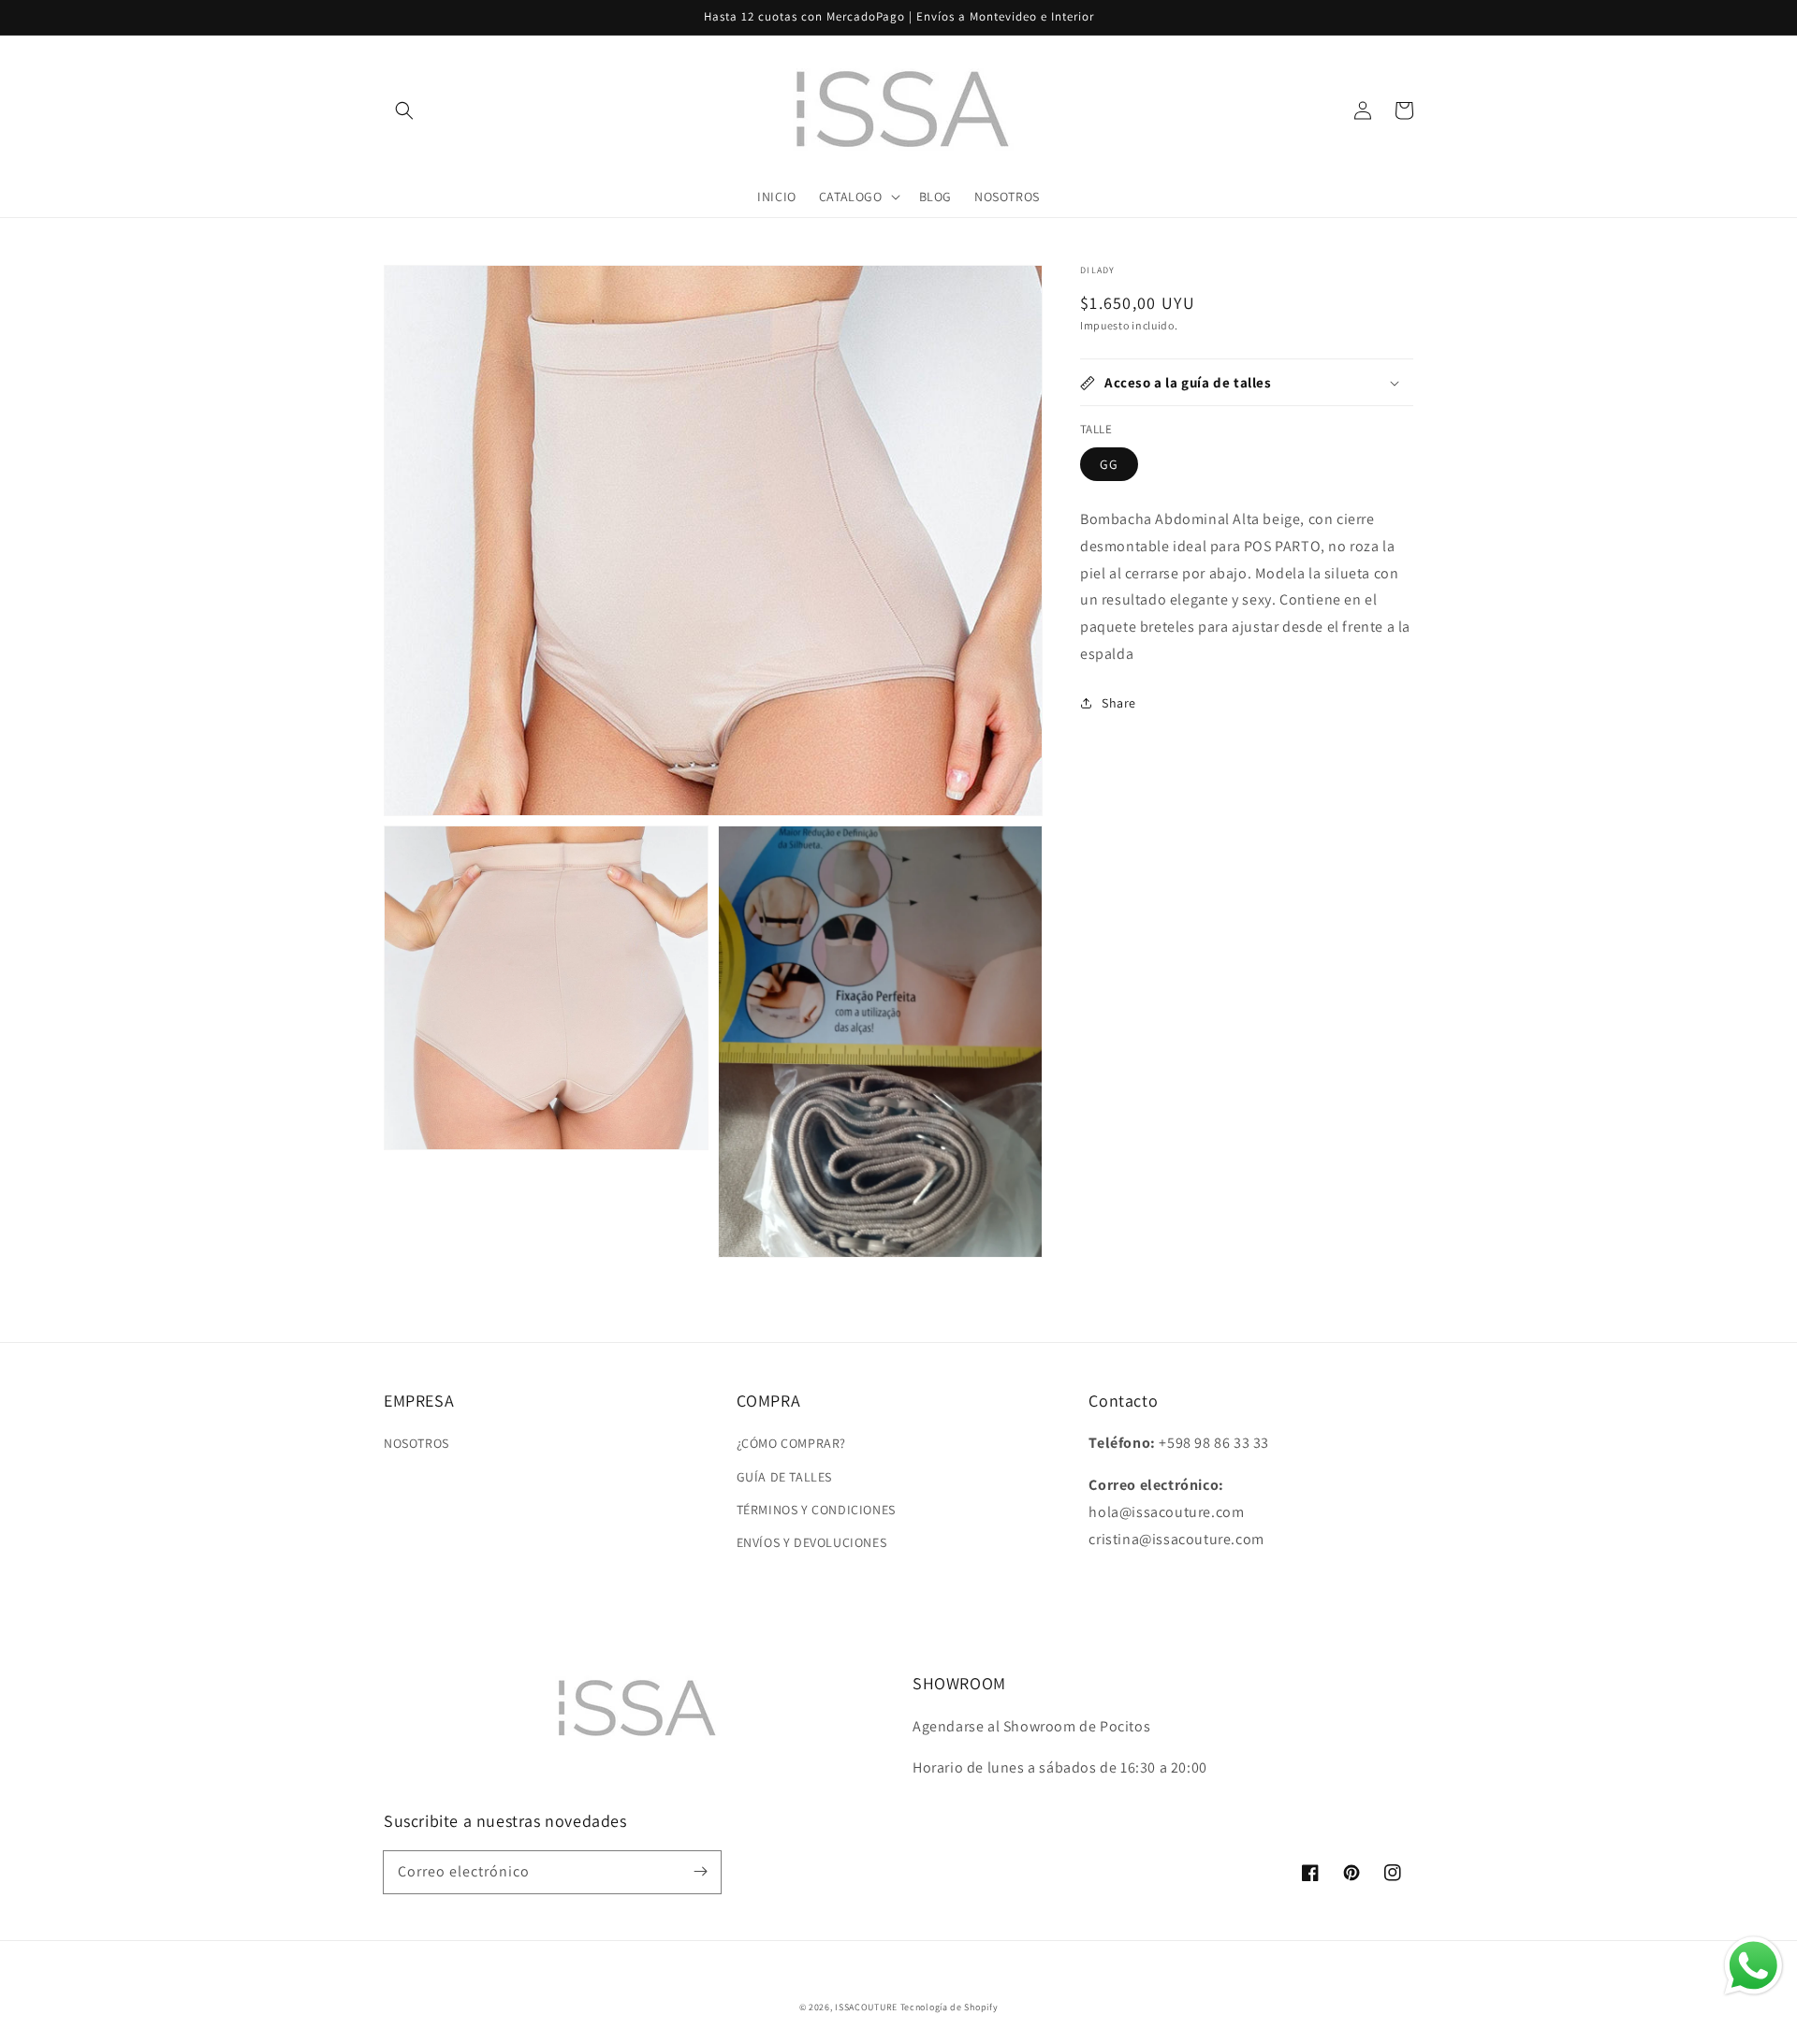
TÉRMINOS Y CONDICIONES (816, 1510)
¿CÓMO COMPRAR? (791, 1443)
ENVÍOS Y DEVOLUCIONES (812, 1542)
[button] (404, 110)
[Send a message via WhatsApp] (1753, 1966)
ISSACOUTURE (866, 2007)
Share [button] (1119, 703)
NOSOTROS (416, 1443)
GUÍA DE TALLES (784, 1477)
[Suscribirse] (700, 1872)
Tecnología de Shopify (950, 2007)
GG (1109, 464)
